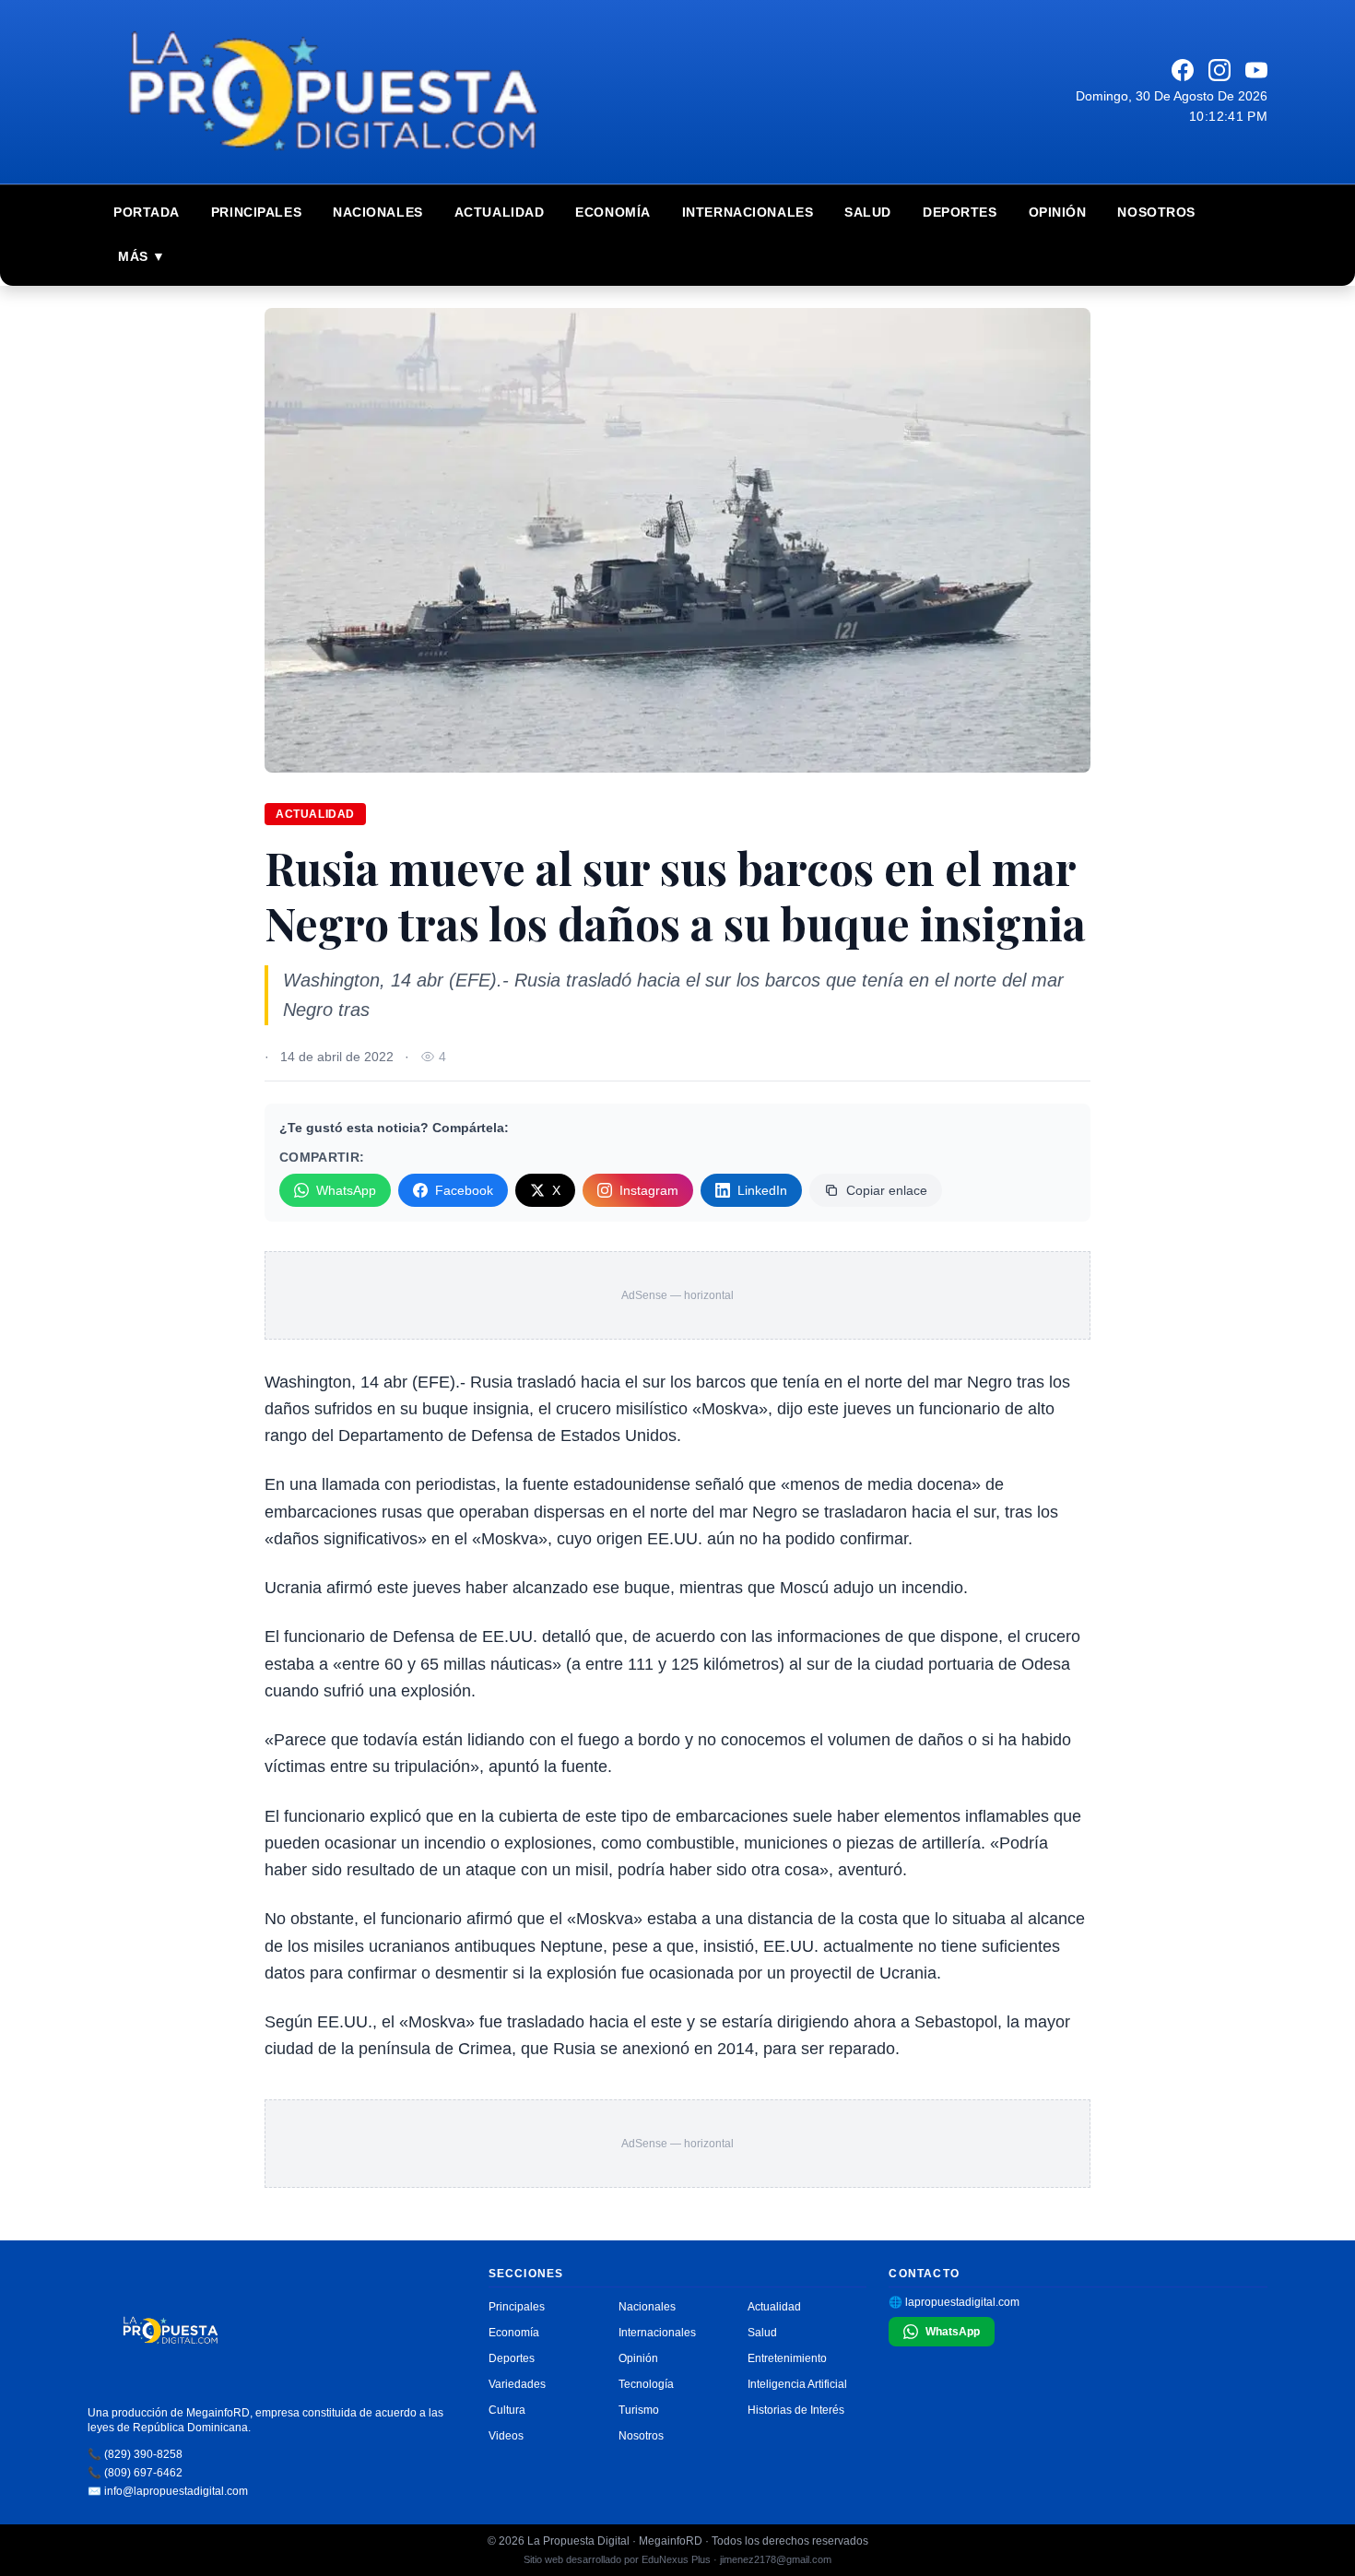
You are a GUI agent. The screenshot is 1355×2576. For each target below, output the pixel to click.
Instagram (649, 1190)
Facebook (464, 1190)
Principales (256, 212)
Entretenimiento (787, 2358)
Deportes (960, 212)
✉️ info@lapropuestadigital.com (168, 2491)
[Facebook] (1183, 70)
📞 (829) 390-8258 (135, 2454)
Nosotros (1156, 212)
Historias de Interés (796, 2410)
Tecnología (646, 2384)
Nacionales (378, 212)
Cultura (507, 2410)
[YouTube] (1256, 70)
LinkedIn (762, 1190)
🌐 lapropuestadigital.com (954, 2302)
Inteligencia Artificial (797, 2384)
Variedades (517, 2384)
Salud (868, 212)
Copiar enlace (887, 1190)
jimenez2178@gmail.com (776, 2559)
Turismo (639, 2410)
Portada (147, 212)
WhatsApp (346, 1190)
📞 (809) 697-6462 (135, 2473)
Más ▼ (142, 256)
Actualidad (500, 212)
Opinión (1058, 212)
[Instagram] (1219, 70)
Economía (613, 212)
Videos (506, 2436)
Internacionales (748, 212)
